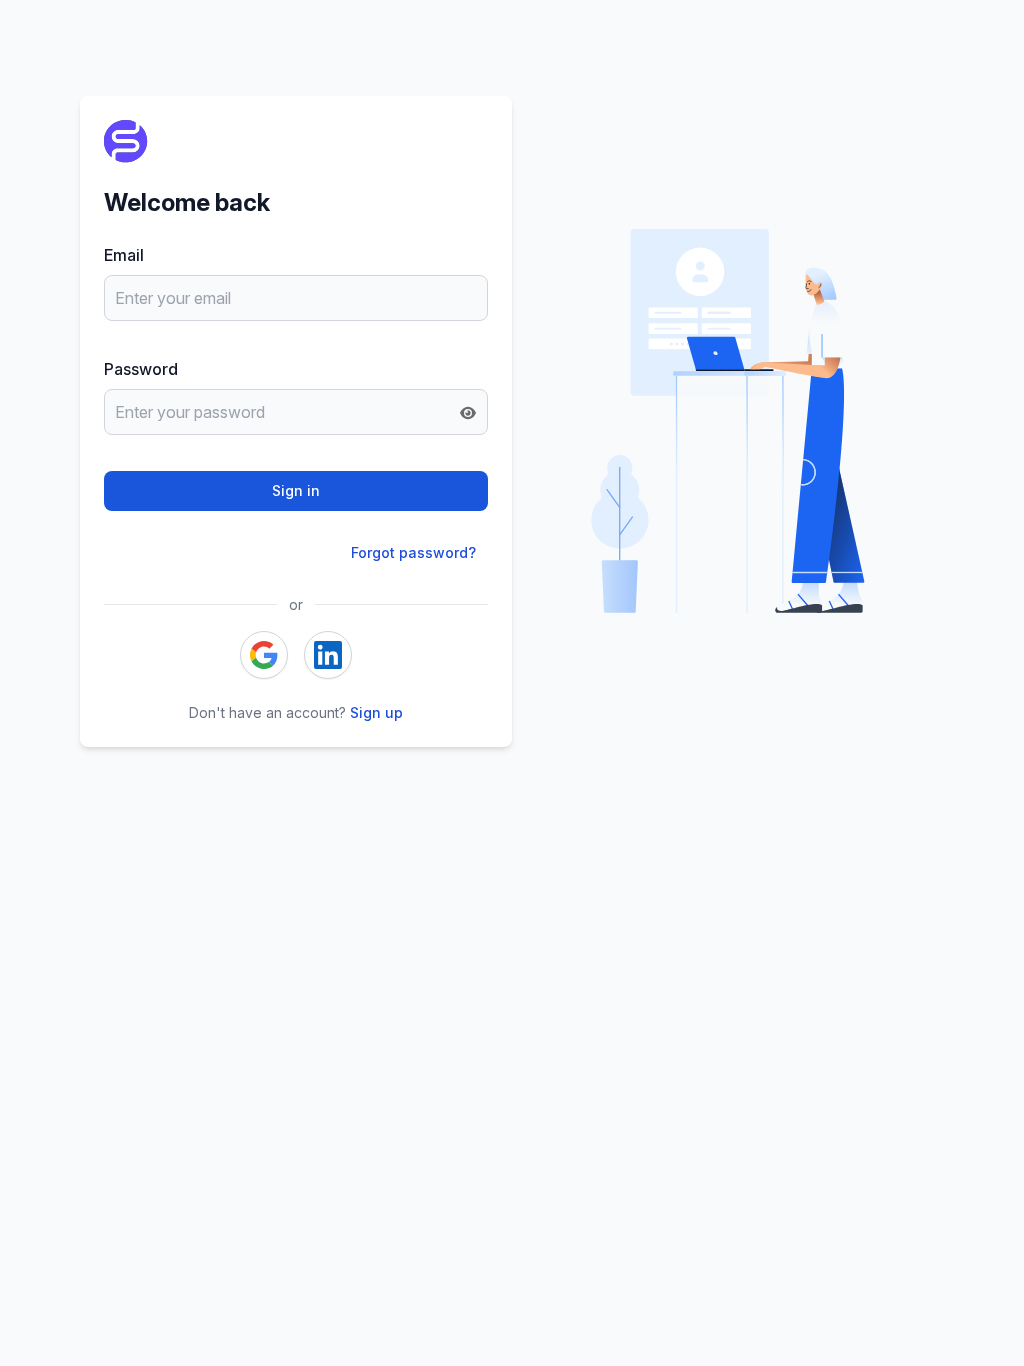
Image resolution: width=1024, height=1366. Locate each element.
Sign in (296, 490)
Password (141, 369)
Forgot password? (413, 552)
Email (124, 255)
